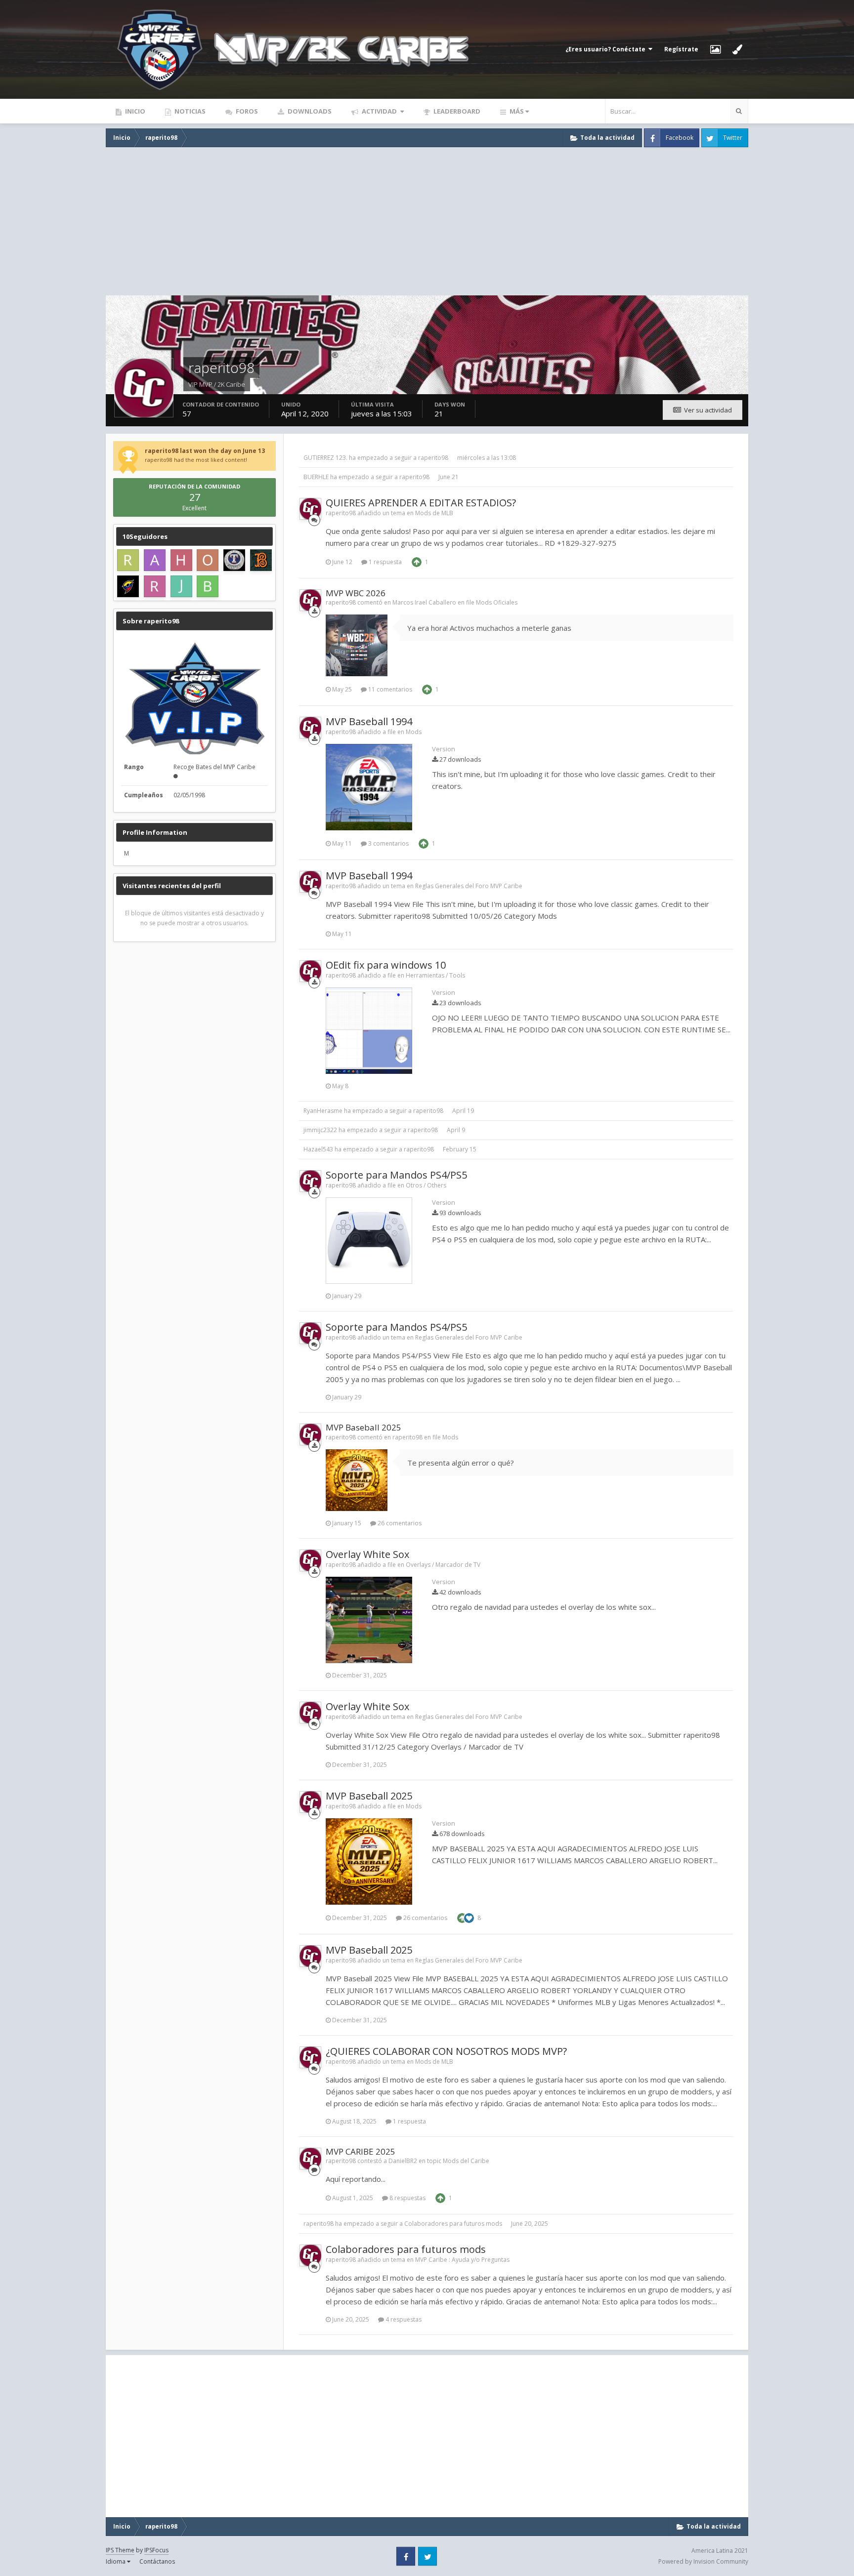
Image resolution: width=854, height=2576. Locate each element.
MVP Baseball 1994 (369, 721)
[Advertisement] (427, 221)
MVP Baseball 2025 (363, 1427)
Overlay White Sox (367, 1554)
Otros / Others (426, 1185)
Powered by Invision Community (703, 2561)
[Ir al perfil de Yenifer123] (234, 560)
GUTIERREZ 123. (325, 458)
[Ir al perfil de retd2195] (128, 560)
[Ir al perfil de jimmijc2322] (181, 586)
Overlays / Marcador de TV (443, 1565)
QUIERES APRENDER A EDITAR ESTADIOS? (421, 503)
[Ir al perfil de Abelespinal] (155, 560)
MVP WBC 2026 (356, 593)
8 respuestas (407, 2198)
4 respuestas (403, 2319)
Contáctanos (157, 2561)
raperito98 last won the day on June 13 (205, 451)
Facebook (680, 138)
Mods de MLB (434, 513)
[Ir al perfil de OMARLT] (208, 560)
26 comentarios (399, 1523)
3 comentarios (388, 843)
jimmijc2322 (320, 1130)
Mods (414, 732)
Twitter (733, 138)
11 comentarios (389, 689)
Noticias (189, 111)
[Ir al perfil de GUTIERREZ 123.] (261, 560)
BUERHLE (316, 477)
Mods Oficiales (497, 602)
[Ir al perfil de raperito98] (310, 509)
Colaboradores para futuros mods (453, 2224)
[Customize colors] (737, 49)
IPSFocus (156, 2550)
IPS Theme (120, 2550)
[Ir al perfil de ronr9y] (128, 586)
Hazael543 (318, 1149)
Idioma (116, 2561)
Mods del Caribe (466, 2161)
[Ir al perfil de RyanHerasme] (155, 586)
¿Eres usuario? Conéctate (607, 49)
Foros (246, 111)
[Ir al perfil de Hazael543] (181, 560)
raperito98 (433, 458)
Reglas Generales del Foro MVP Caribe (469, 886)
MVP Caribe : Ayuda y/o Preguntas (462, 2260)
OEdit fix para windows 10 (386, 965)
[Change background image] (715, 49)
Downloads (309, 111)
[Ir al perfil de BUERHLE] (208, 586)
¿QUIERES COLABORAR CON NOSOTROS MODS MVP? (446, 2051)
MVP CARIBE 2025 (361, 2151)
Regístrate (681, 49)
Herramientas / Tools (435, 975)
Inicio (134, 111)
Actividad (379, 111)
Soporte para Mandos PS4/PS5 (396, 1175)
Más (517, 111)
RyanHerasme (323, 1111)
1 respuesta (384, 562)
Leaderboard (456, 111)
